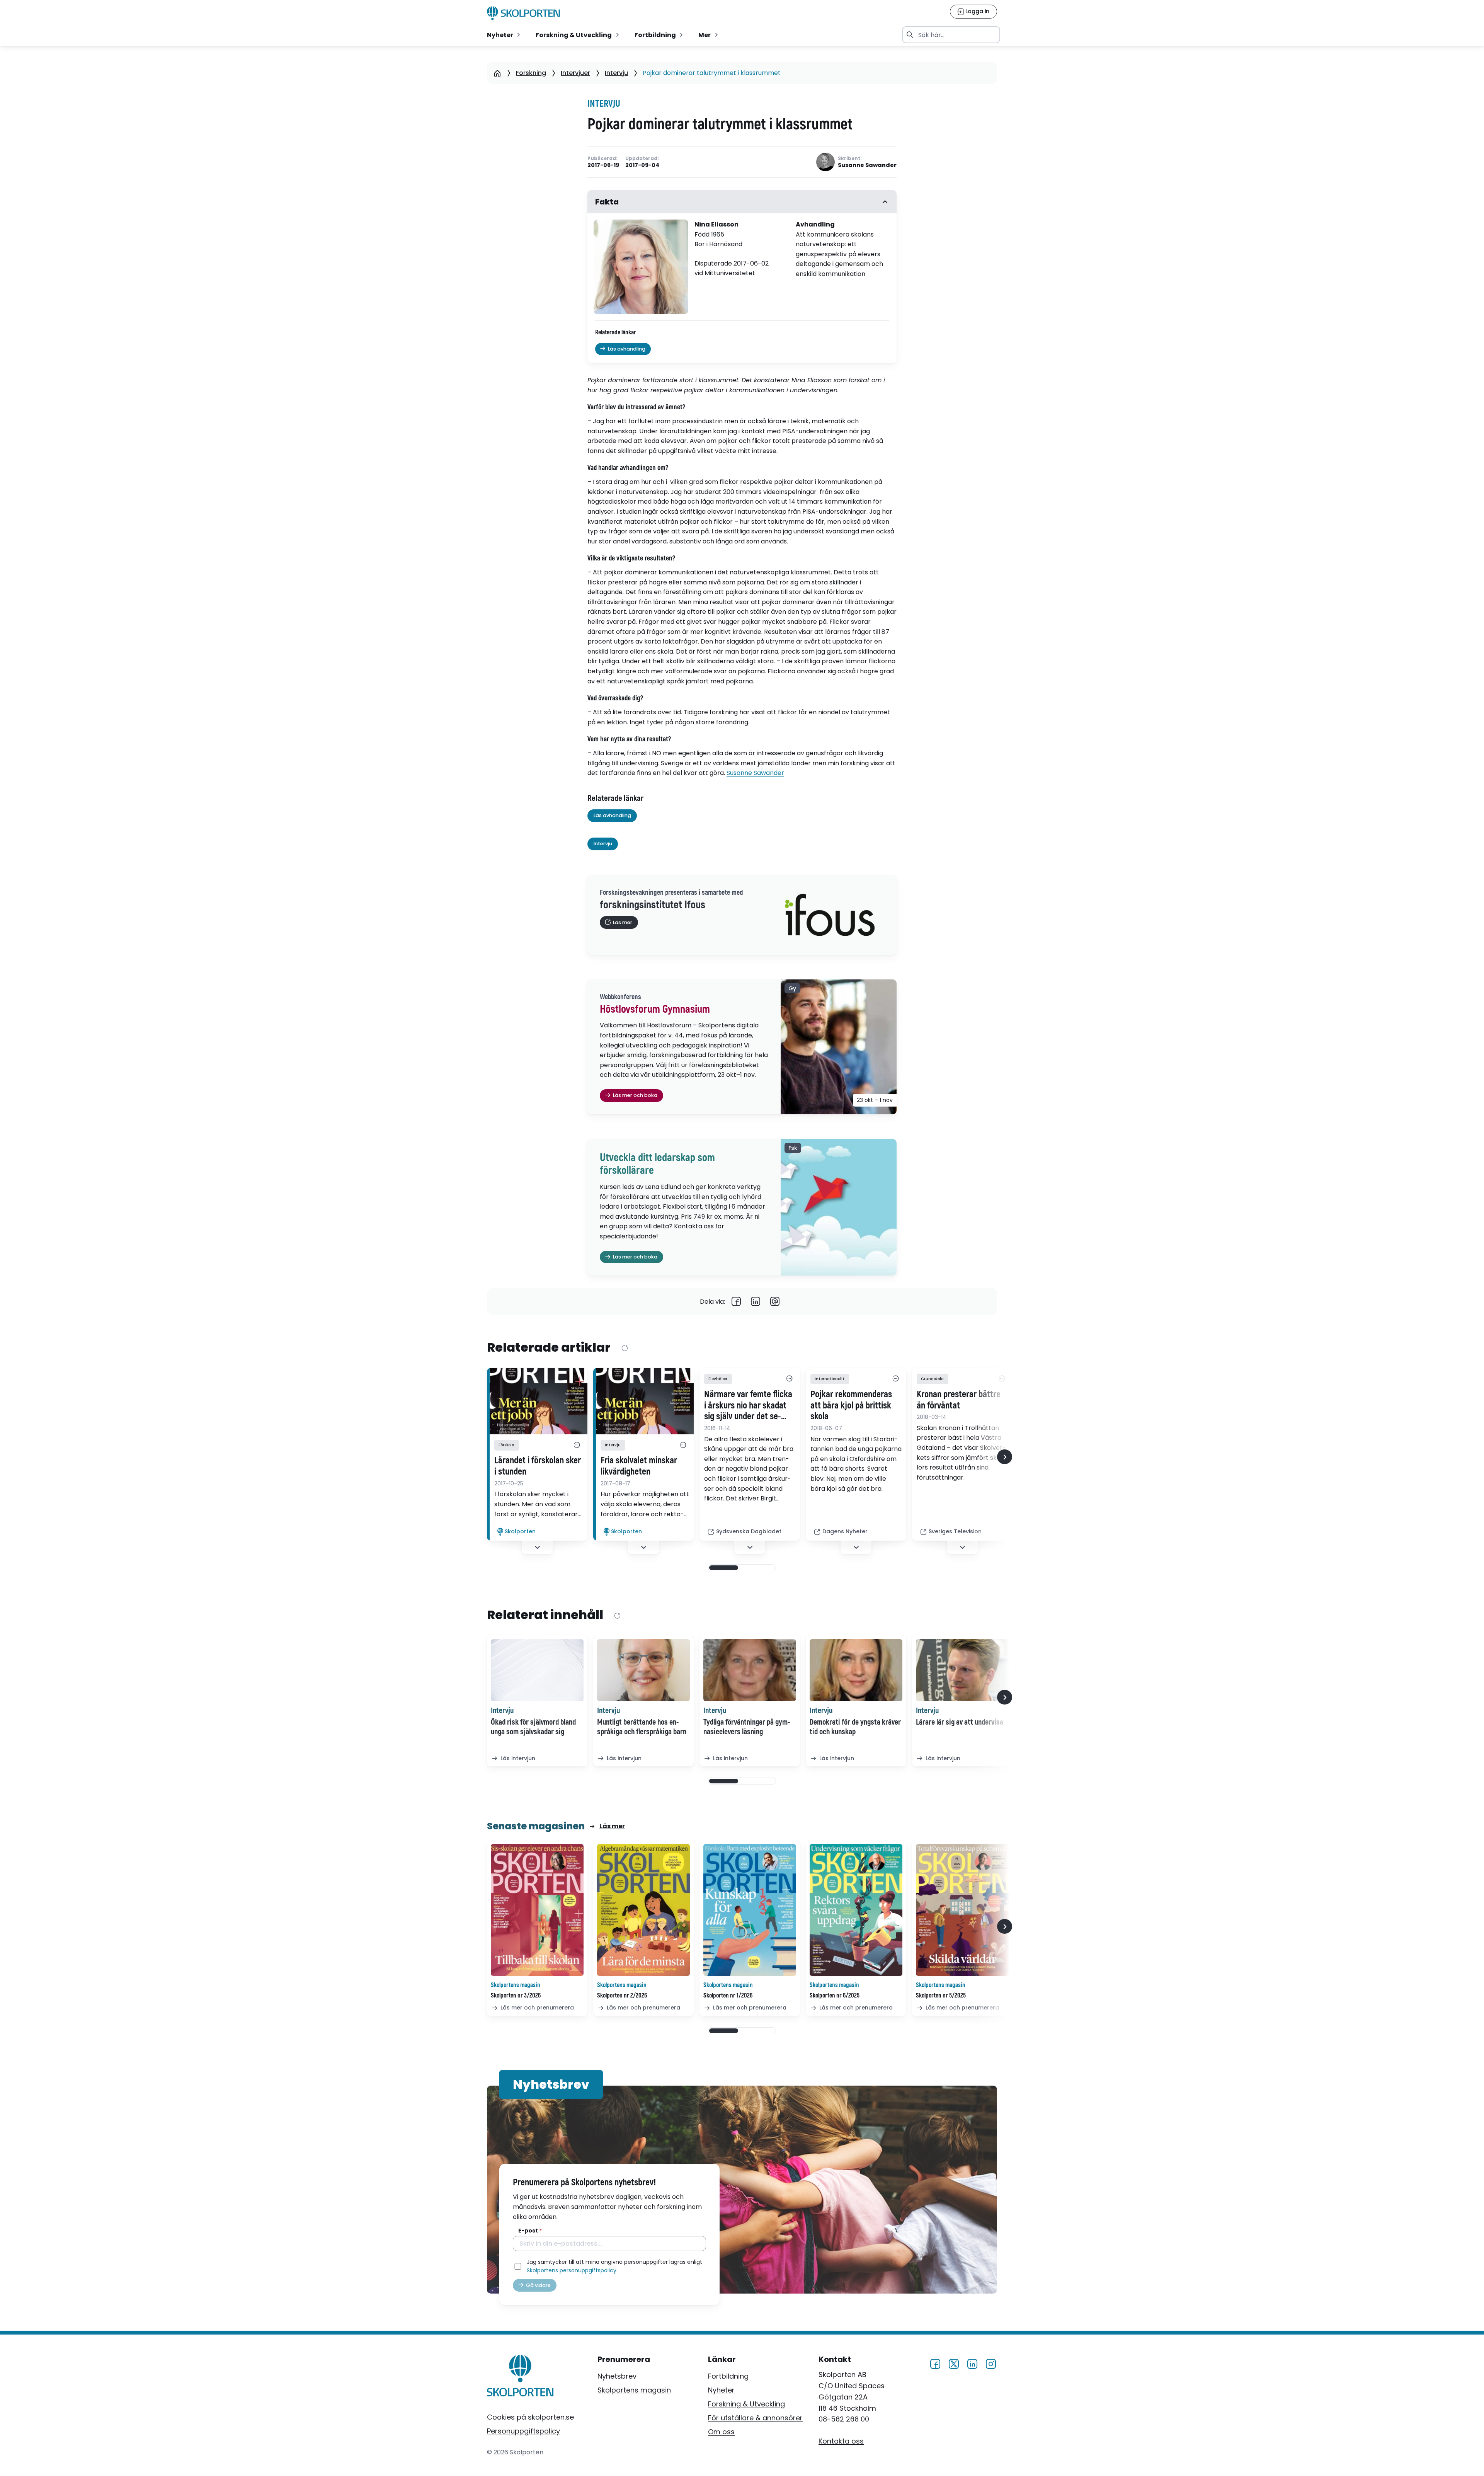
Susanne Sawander (755, 773)
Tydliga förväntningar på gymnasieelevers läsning (747, 1727)
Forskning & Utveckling (746, 2404)
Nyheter (721, 2390)
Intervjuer (575, 73)
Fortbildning (728, 2376)
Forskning (531, 73)
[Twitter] (954, 2363)
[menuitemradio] (504, 35)
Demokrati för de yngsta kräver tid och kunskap (855, 1727)
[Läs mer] (537, 1401)
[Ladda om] (624, 1348)
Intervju (616, 73)
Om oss (721, 2432)
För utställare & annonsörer (755, 2418)
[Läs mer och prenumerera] (537, 1910)
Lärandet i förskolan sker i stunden (538, 1466)
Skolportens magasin (634, 2390)
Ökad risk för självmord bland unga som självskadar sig (533, 1727)
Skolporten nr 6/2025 (835, 1996)
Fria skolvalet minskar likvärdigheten (639, 1466)
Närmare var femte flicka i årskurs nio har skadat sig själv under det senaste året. (748, 1406)
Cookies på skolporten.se (530, 2417)
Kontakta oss (841, 2441)
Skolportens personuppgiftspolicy (572, 2270)
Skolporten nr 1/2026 (728, 1996)
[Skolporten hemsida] (523, 13)
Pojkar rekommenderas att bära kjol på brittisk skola (851, 1406)
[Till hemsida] (520, 2377)
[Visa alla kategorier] (577, 1445)
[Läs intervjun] (537, 1670)
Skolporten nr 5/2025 (941, 1996)
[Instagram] (991, 2363)
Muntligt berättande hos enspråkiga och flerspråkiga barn (642, 1727)
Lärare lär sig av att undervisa (960, 1722)
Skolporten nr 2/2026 (622, 1996)
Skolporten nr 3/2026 (516, 1996)
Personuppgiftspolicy (523, 2431)
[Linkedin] (756, 1301)
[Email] (775, 1301)
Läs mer (612, 1826)
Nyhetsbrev (617, 2376)
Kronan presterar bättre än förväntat (959, 1400)
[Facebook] (736, 1301)
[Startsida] (497, 73)
